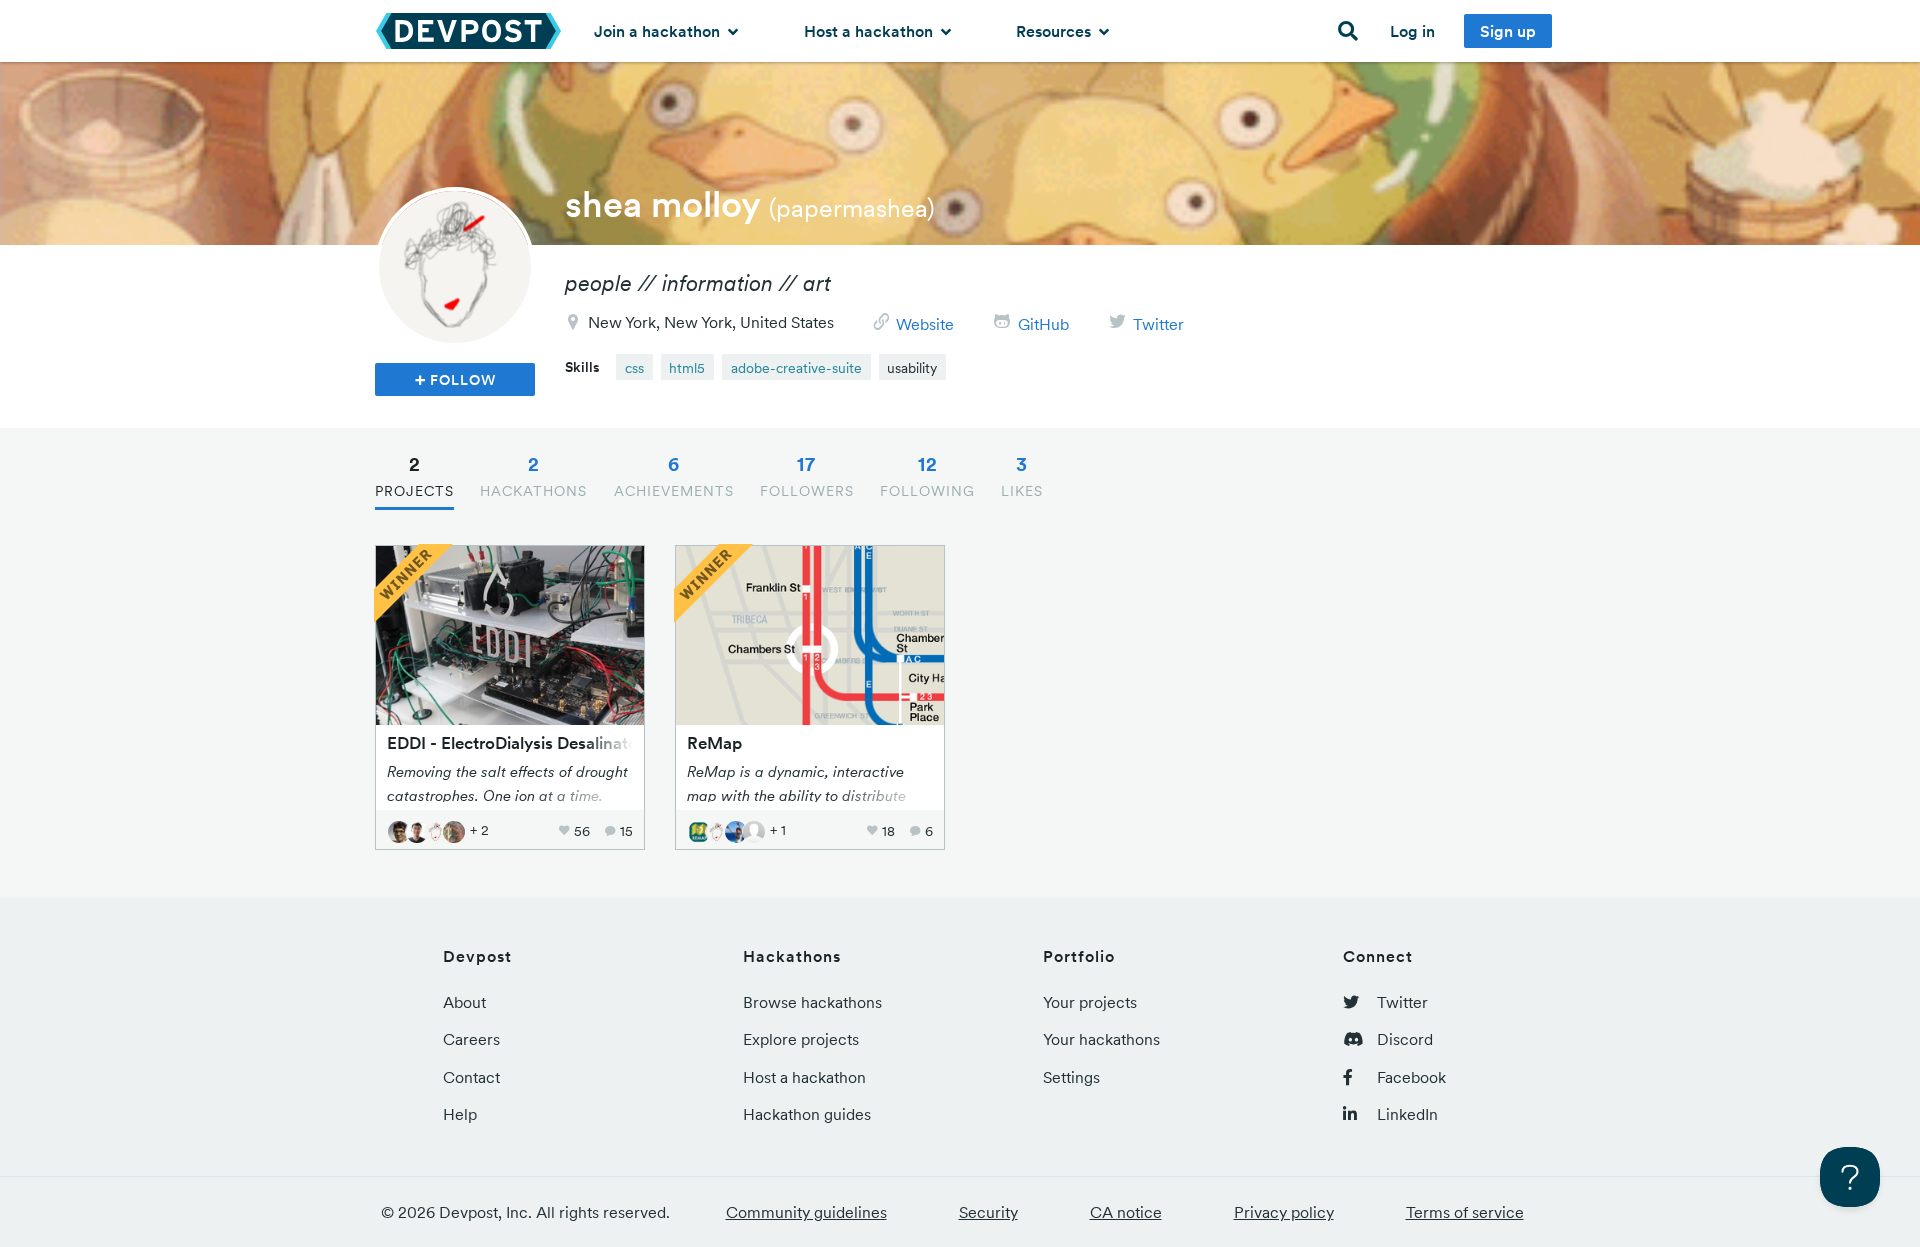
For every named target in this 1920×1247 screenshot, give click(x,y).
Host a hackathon (870, 31)
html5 (687, 368)
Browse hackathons (812, 1002)
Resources (1055, 31)
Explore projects (801, 1039)
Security (988, 1212)
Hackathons (533, 476)
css (634, 368)
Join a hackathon (659, 31)
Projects (414, 476)
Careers (471, 1039)
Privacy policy (1284, 1212)
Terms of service (1465, 1212)
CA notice (1126, 1212)
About (464, 1002)
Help (460, 1114)
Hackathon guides (807, 1114)
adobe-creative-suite (796, 368)
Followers (807, 476)
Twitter (1158, 324)
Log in (1412, 31)
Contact (471, 1077)
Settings (1071, 1077)
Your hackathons (1101, 1039)
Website (925, 324)
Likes (1022, 476)
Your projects (1090, 1002)
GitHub (1043, 324)
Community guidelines (806, 1212)
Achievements (674, 476)
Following (927, 476)
